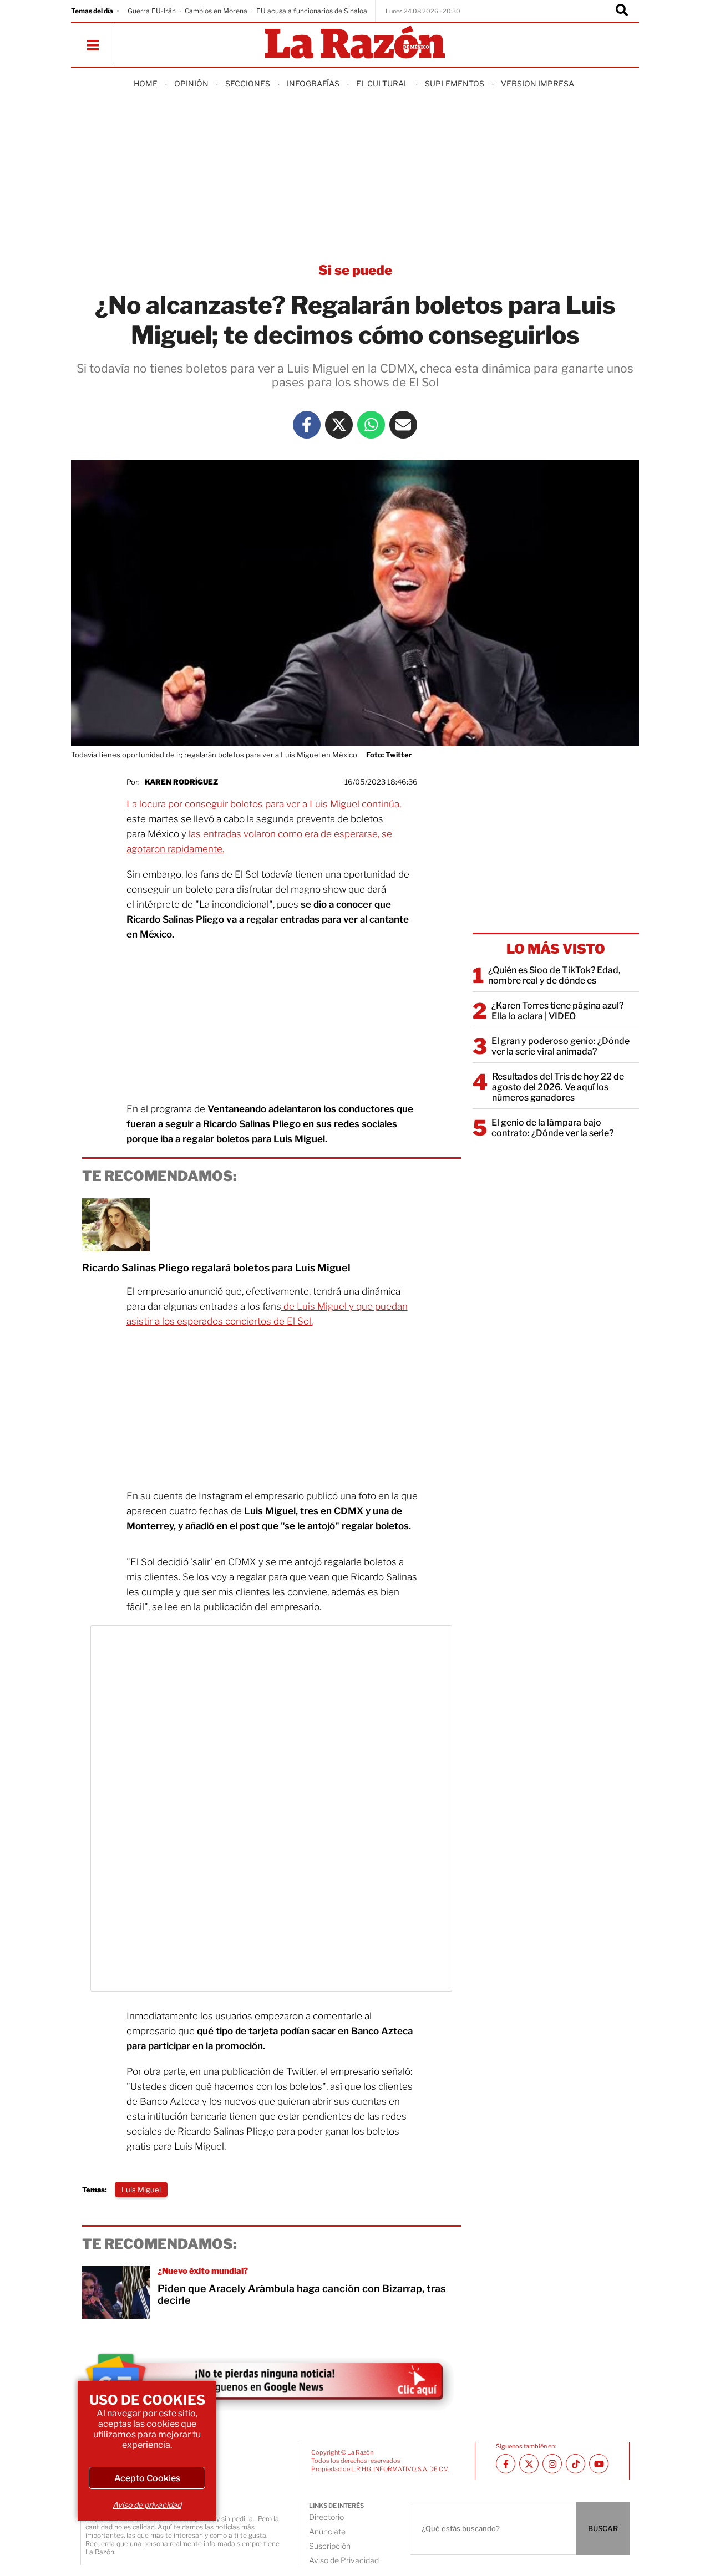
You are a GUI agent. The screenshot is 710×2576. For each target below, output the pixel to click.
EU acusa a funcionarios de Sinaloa (312, 11)
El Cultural (382, 83)
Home (146, 83)
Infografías (313, 83)
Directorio (326, 2517)
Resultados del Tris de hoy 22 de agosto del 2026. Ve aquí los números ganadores (558, 1087)
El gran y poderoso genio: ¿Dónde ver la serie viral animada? (561, 1046)
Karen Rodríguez (181, 782)
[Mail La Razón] (403, 425)
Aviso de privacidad (147, 2505)
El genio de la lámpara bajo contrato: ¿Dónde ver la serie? (552, 1128)
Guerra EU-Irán (152, 11)
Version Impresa (537, 83)
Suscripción (330, 2546)
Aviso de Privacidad (344, 2560)
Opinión (191, 83)
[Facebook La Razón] (307, 425)
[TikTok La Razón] (575, 2464)
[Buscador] (622, 11)
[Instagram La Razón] (552, 2464)
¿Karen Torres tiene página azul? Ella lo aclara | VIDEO (557, 1011)
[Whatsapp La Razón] (371, 425)
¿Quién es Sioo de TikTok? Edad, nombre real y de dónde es (554, 975)
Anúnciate (327, 2531)
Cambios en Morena (216, 11)
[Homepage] (355, 43)
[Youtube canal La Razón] (599, 2464)
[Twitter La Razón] (339, 425)
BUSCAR (603, 2528)
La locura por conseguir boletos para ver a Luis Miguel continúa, (264, 804)
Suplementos (455, 83)
